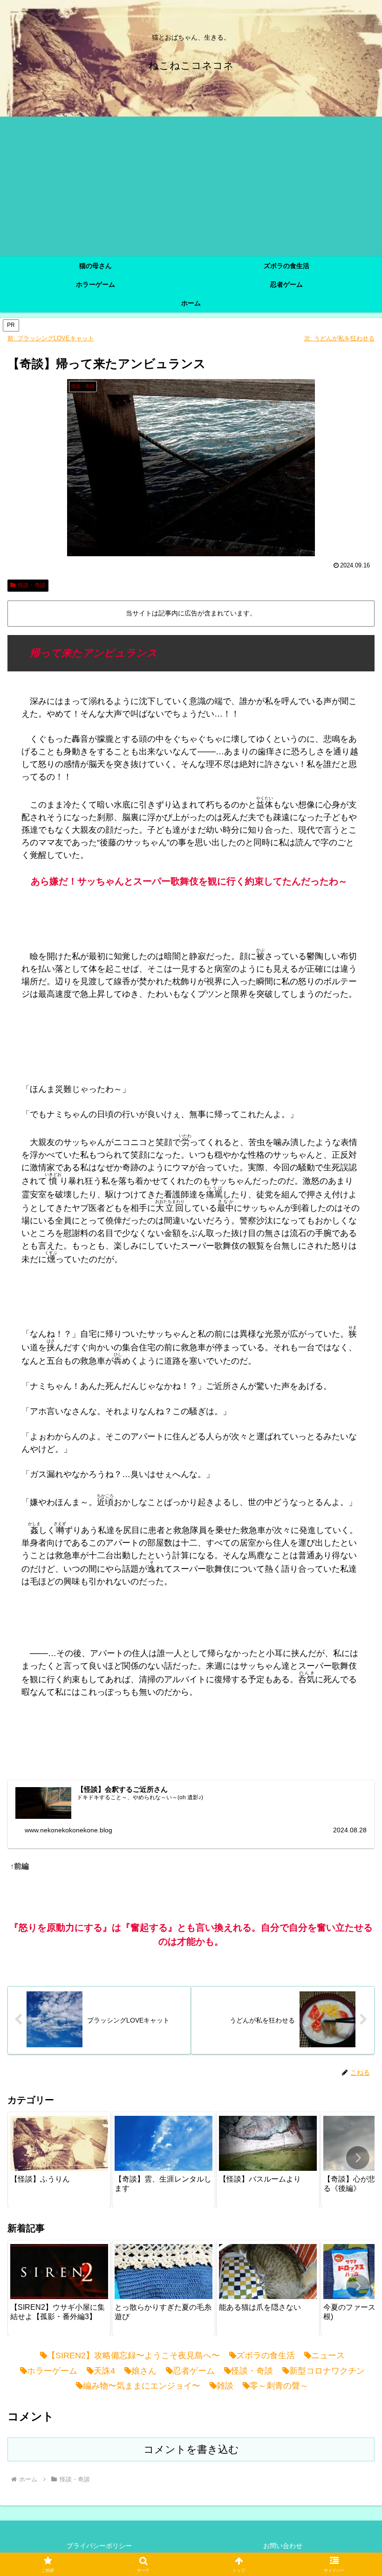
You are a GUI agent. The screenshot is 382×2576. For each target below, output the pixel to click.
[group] (59, 2160)
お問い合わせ (283, 2546)
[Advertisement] (191, 186)
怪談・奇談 (32, 585)
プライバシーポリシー (99, 2546)
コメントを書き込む (191, 2449)
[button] (358, 2158)
